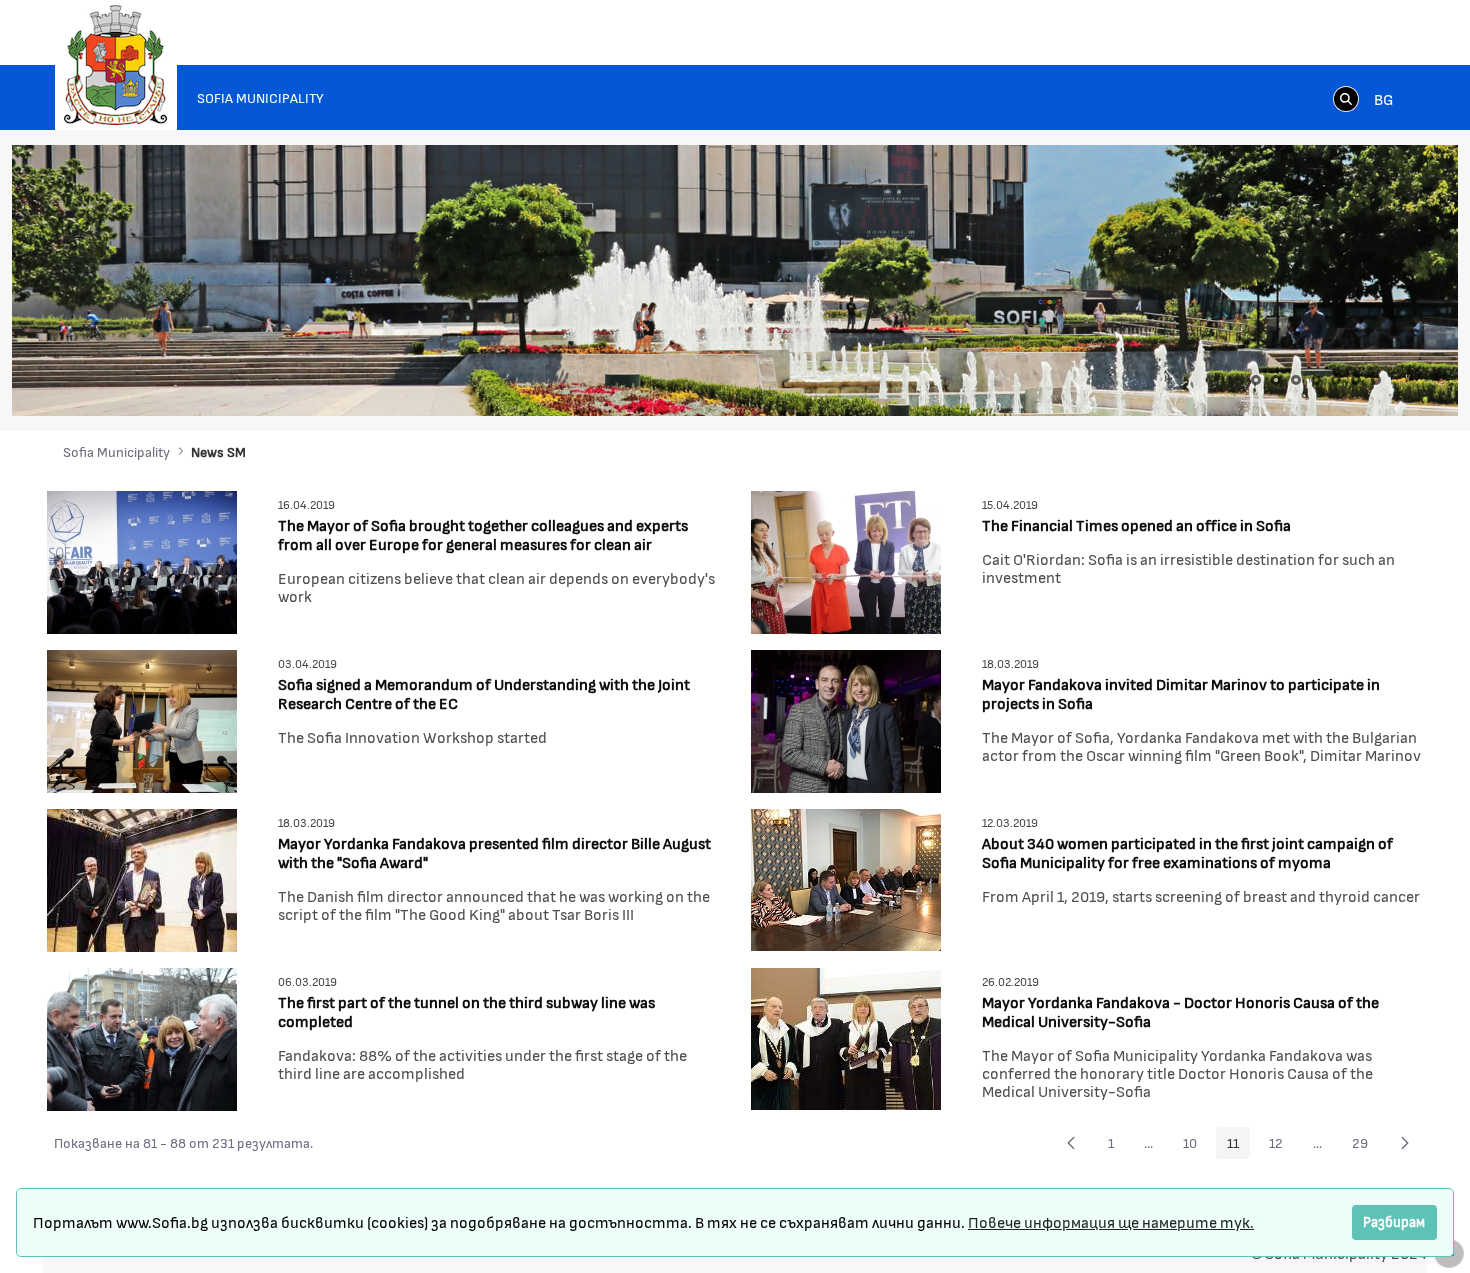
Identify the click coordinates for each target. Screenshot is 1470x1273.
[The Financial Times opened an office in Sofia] (846, 559)
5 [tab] (1336, 380)
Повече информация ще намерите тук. (1111, 1221)
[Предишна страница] (1071, 1143)
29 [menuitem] (1365, 1146)
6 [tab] (1356, 380)
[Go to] (116, 65)
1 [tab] (1256, 380)
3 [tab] (1296, 380)
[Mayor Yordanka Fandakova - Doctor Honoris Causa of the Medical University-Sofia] (846, 1036)
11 (1238, 1146)
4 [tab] (1316, 380)
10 (1195, 1146)
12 (1281, 1146)
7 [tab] (1376, 380)
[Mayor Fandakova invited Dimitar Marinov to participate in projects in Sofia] (846, 718)
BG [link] (1383, 98)
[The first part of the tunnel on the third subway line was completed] (142, 1036)
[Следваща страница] (1405, 1143)
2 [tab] (1276, 380)
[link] (1346, 98)
